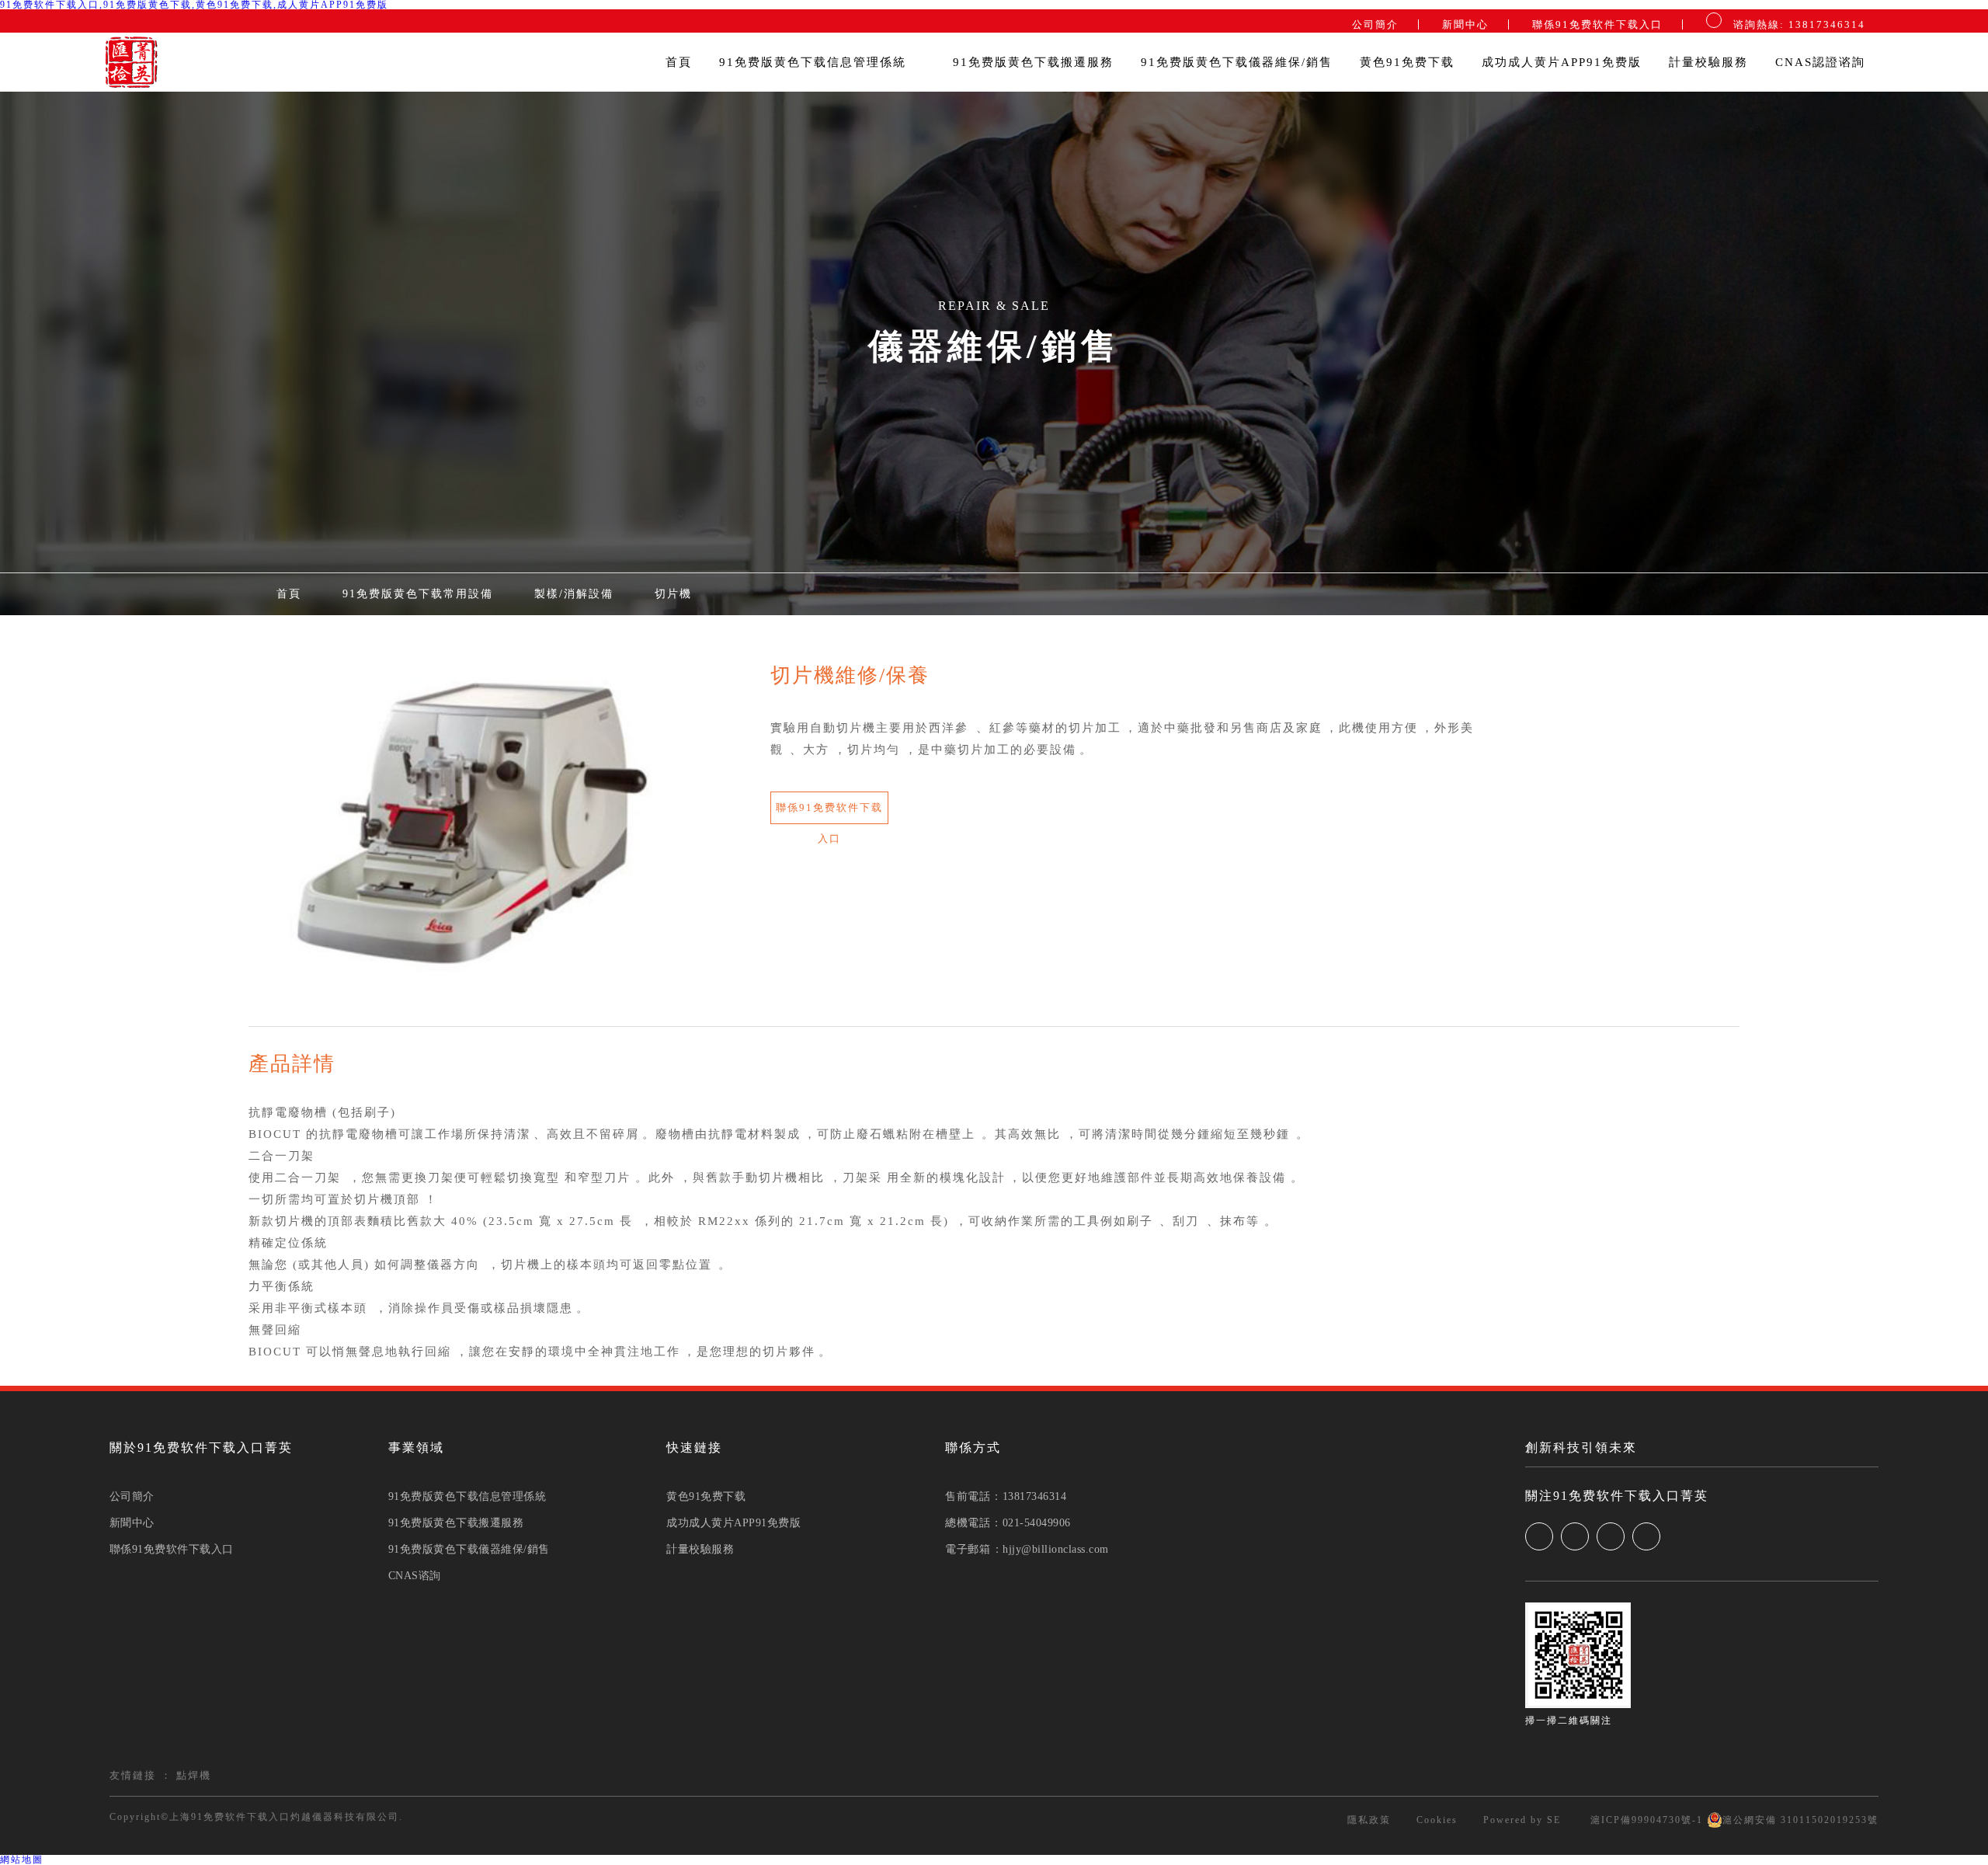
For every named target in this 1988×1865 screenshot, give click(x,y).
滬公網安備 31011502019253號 (1800, 1820)
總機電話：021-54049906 (1008, 1523)
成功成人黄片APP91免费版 (1562, 62)
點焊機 (194, 1775)
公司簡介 (1375, 24)
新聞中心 (1465, 24)
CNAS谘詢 (415, 1576)
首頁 (679, 62)
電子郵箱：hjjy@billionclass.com (1027, 1550)
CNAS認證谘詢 (1820, 62)
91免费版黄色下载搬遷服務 (1033, 62)
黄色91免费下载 (1407, 62)
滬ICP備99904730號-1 (1645, 1820)
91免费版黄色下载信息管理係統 (815, 62)
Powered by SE (1522, 1820)
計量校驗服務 (1708, 62)
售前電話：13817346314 (1006, 1497)
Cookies (1437, 1820)
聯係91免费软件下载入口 (1597, 24)
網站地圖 (22, 1860)
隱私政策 (1369, 1820)
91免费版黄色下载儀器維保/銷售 (1237, 62)
